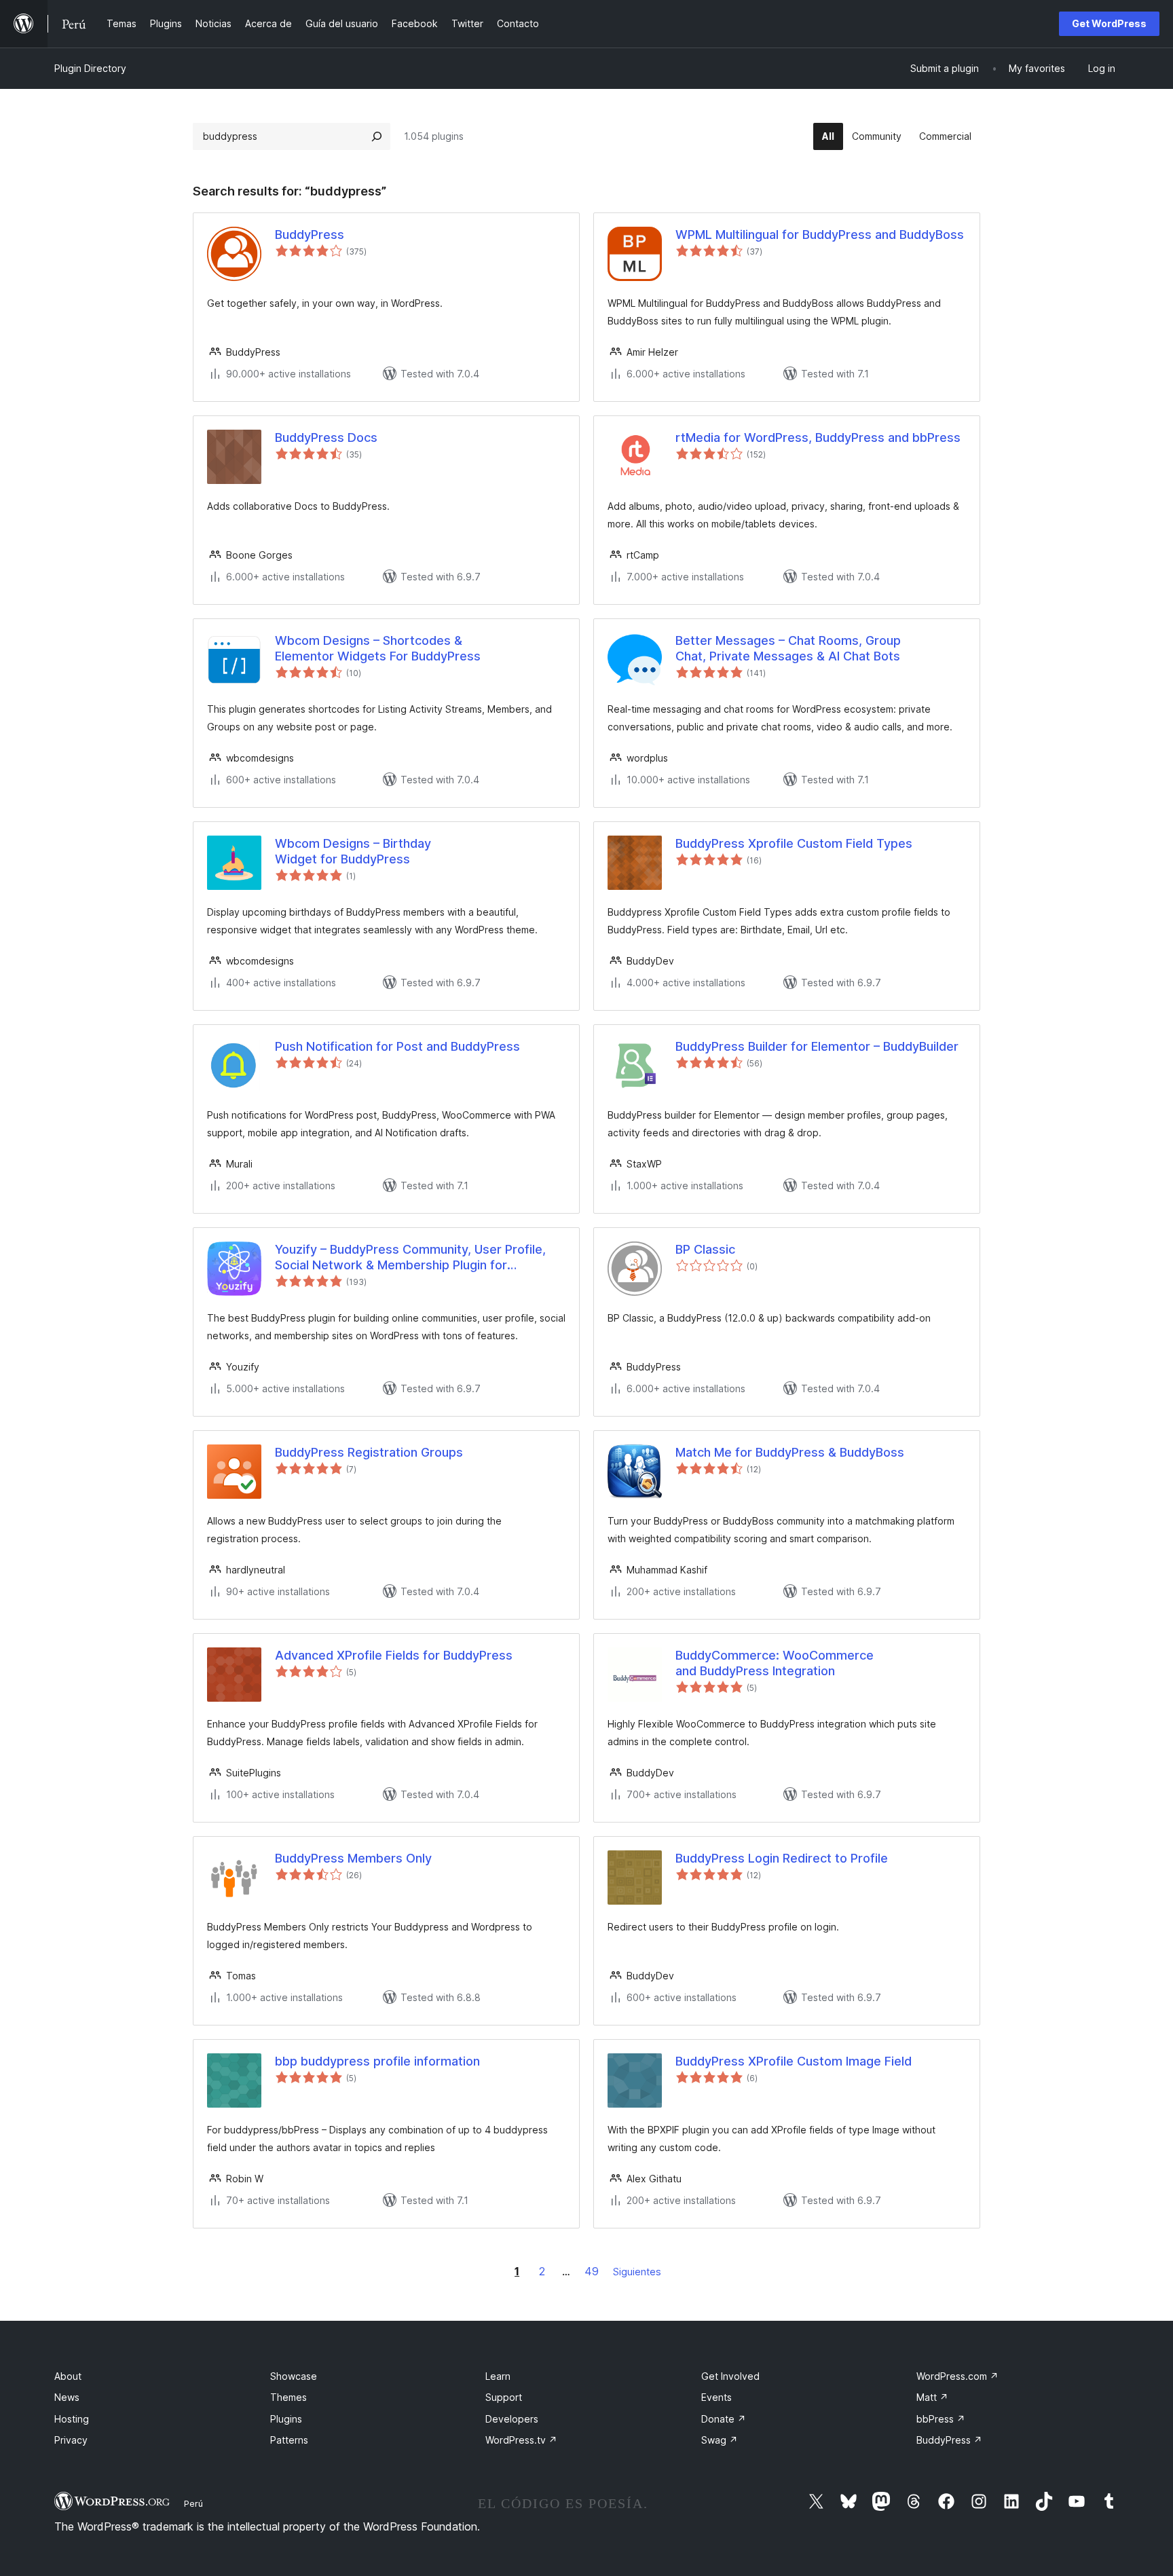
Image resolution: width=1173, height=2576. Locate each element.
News (67, 2397)
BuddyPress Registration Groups (369, 1452)
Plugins (286, 2419)
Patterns (289, 2440)
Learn (498, 2376)
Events (716, 2397)
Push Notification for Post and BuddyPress (397, 1046)
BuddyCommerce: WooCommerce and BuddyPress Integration (775, 1663)
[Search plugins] (377, 136)
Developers (512, 2419)
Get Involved (730, 2376)
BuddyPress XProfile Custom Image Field (794, 2061)
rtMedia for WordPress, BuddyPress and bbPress (818, 437)
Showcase (294, 2376)
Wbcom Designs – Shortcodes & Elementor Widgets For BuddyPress (378, 648)
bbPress (941, 2419)
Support (504, 2397)
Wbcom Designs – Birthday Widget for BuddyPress (353, 851)
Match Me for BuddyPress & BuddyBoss (790, 1452)
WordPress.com (957, 2376)
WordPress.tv (521, 2440)
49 (592, 2271)
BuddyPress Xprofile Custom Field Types (794, 843)
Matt (932, 2397)
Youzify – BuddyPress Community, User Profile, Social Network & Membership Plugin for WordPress (410, 1258)
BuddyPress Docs (326, 437)
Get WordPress (1109, 23)
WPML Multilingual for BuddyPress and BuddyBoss (820, 235)
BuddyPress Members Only (353, 1858)
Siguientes (637, 2272)
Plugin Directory (90, 68)
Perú (193, 2503)
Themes (288, 2397)
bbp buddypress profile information (377, 2061)
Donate (724, 2419)
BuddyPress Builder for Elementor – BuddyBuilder (817, 1046)
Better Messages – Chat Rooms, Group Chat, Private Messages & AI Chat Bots (788, 648)
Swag (720, 2440)
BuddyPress (310, 235)
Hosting (72, 2419)
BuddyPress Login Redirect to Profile (782, 1858)
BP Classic (705, 1249)
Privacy (71, 2440)
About (68, 2376)
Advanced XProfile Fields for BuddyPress (394, 1655)
